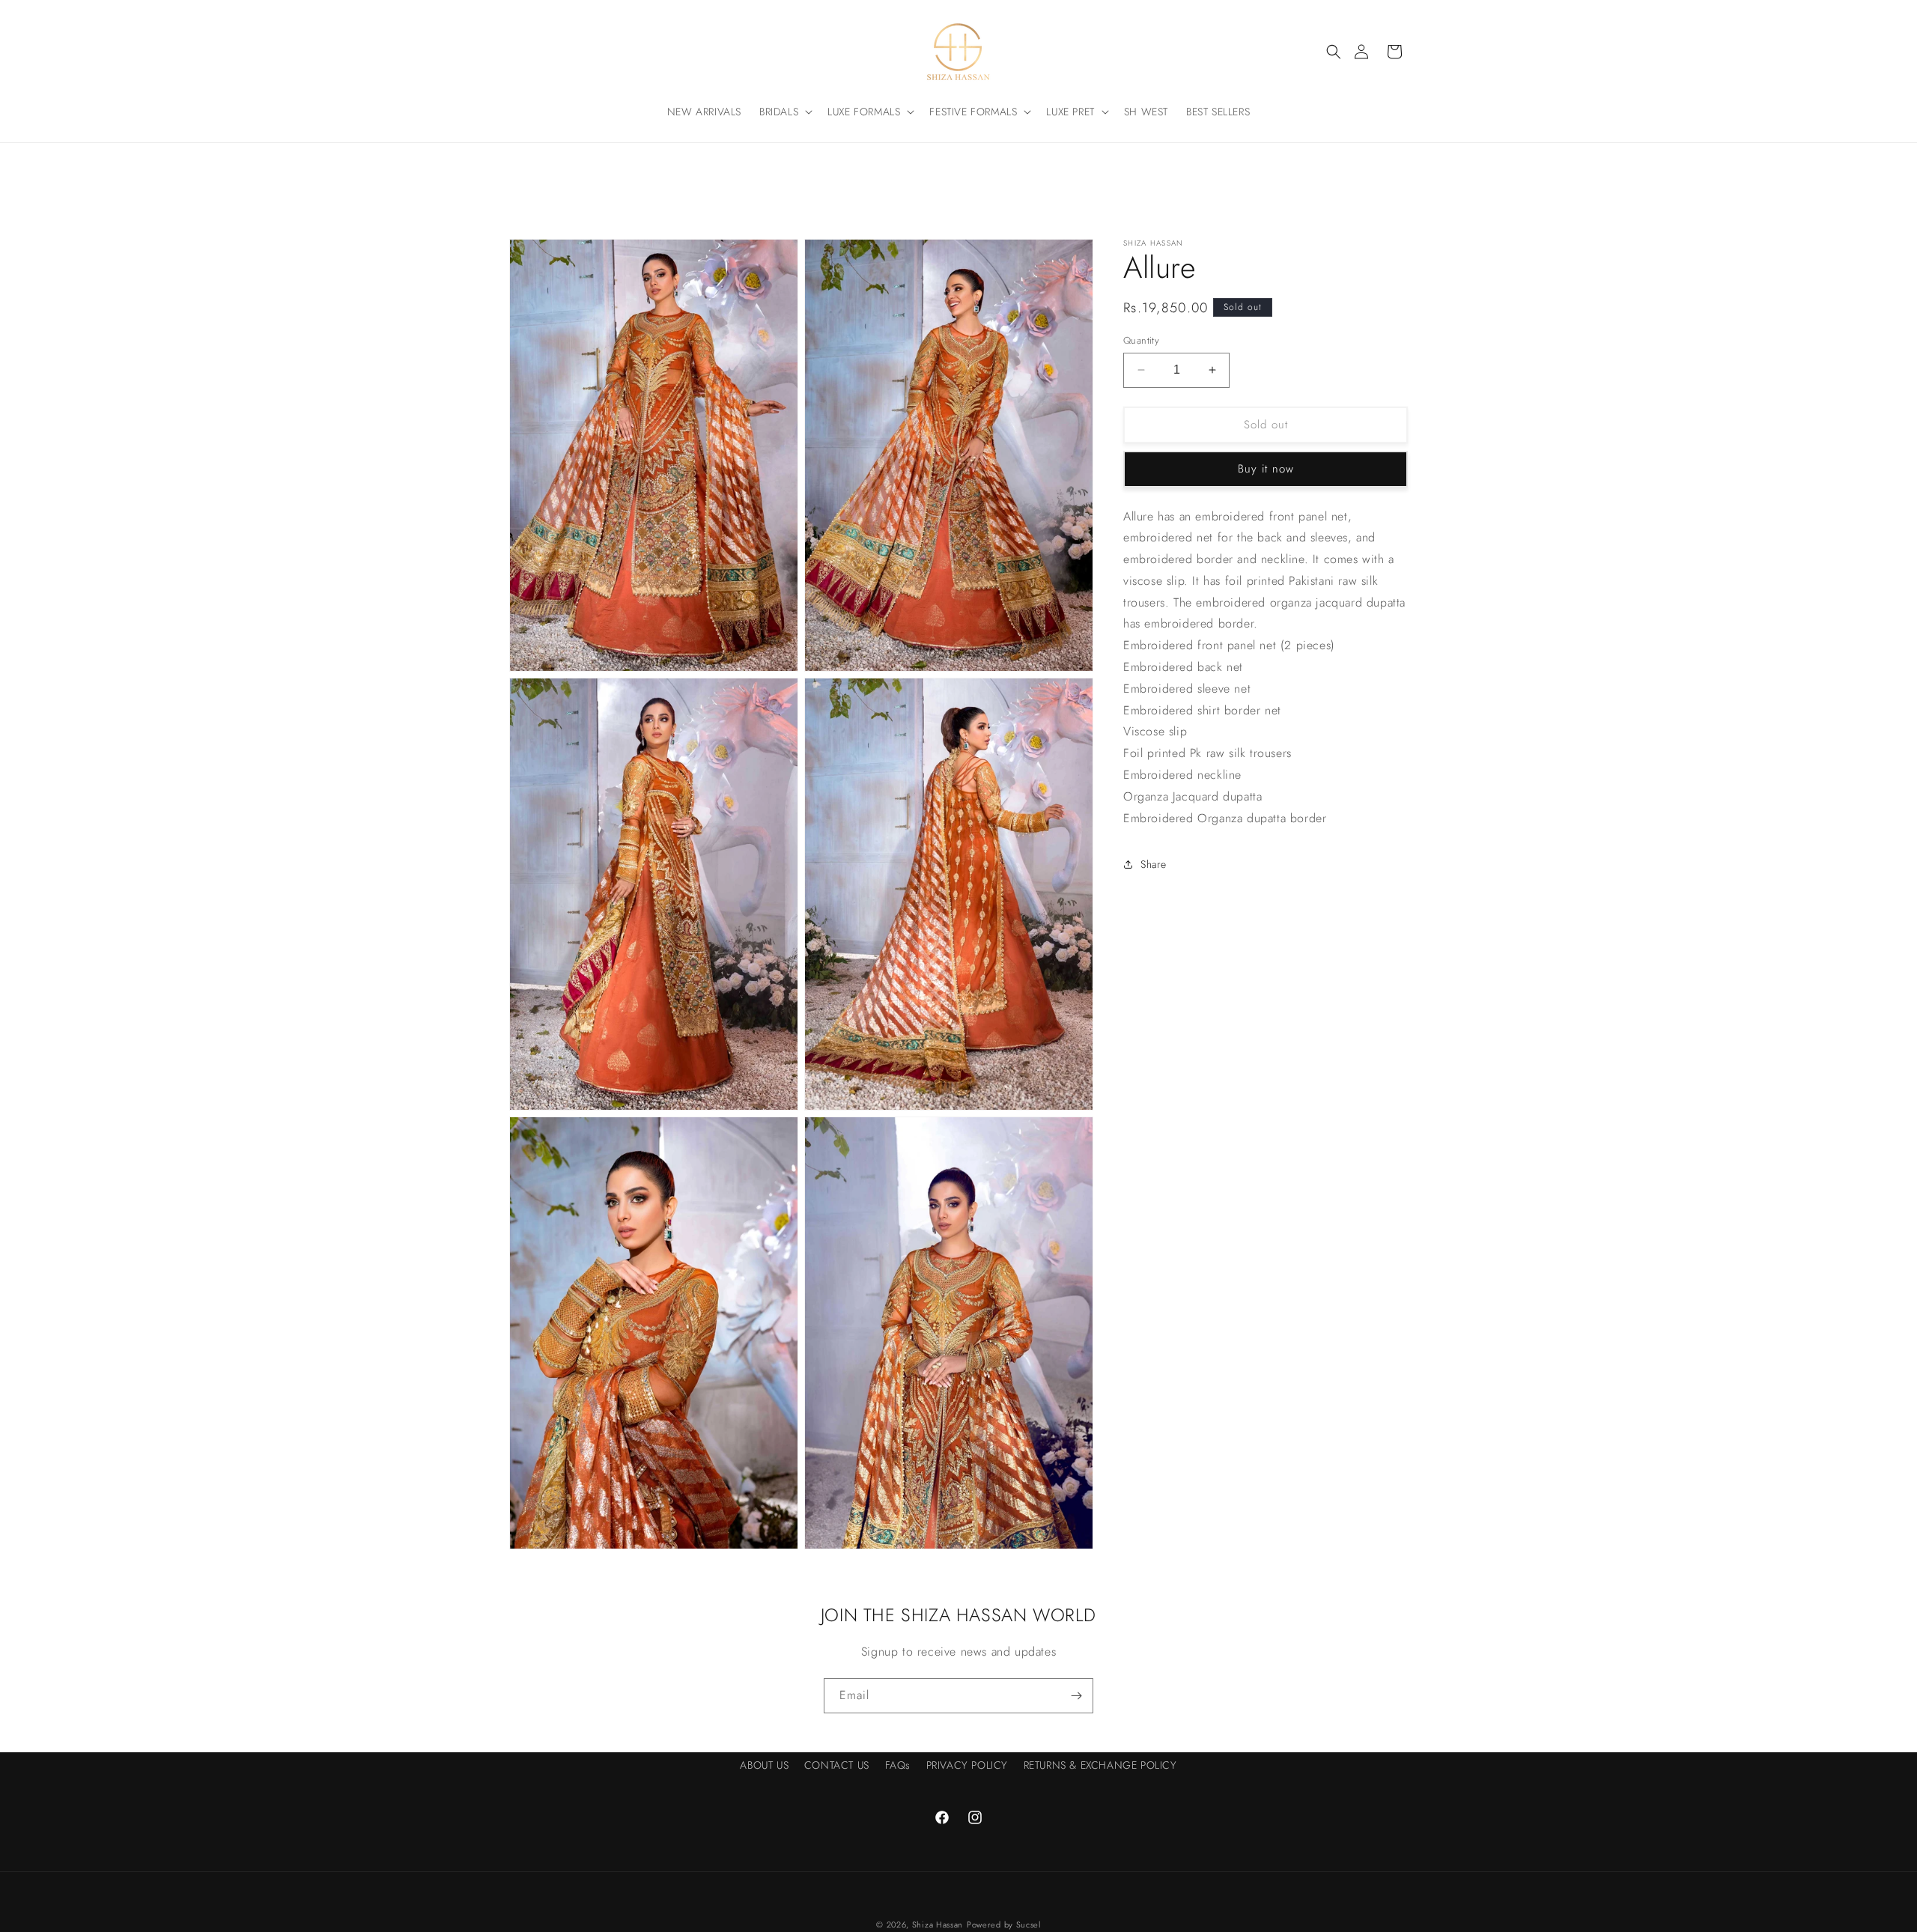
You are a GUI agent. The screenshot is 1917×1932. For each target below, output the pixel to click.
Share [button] (1154, 864)
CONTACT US (837, 1765)
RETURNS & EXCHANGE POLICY (1100, 1765)
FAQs (898, 1765)
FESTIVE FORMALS (973, 112)
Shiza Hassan (938, 1925)
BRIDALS (779, 112)
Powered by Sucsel (1004, 1925)
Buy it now (1266, 469)
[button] (1334, 52)
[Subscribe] (1076, 1696)
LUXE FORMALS (864, 112)
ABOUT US (764, 1765)
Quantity (1141, 340)
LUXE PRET (1070, 112)
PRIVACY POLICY (967, 1765)
